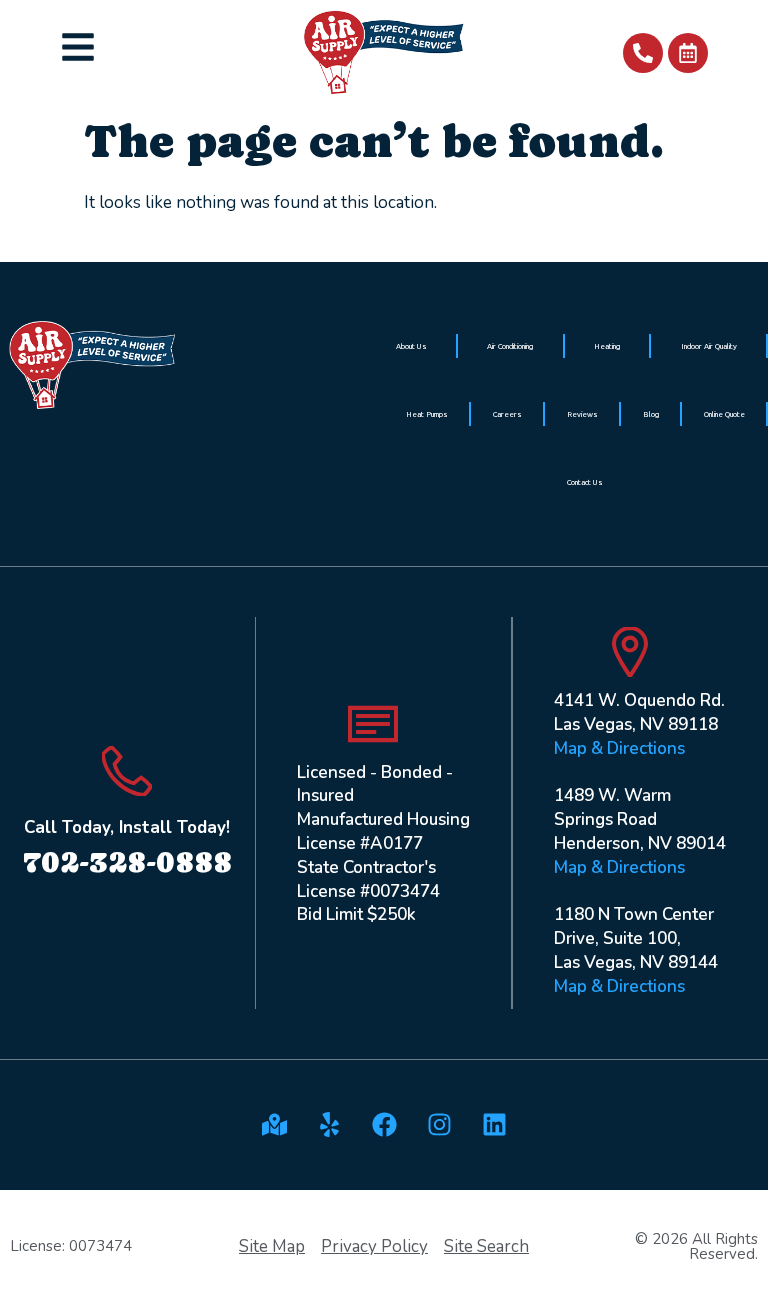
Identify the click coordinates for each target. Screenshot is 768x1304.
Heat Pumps (427, 414)
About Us (411, 346)
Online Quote (724, 414)
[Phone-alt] (643, 53)
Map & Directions (619, 748)
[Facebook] (384, 1125)
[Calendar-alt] (688, 53)
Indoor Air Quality (709, 346)
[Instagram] (439, 1125)
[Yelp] (329, 1125)
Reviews (582, 414)
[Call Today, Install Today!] (127, 771)
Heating (607, 346)
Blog (651, 414)
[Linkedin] (494, 1125)
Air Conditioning (510, 346)
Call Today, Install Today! (127, 827)
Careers (507, 414)
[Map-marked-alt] (274, 1125)
